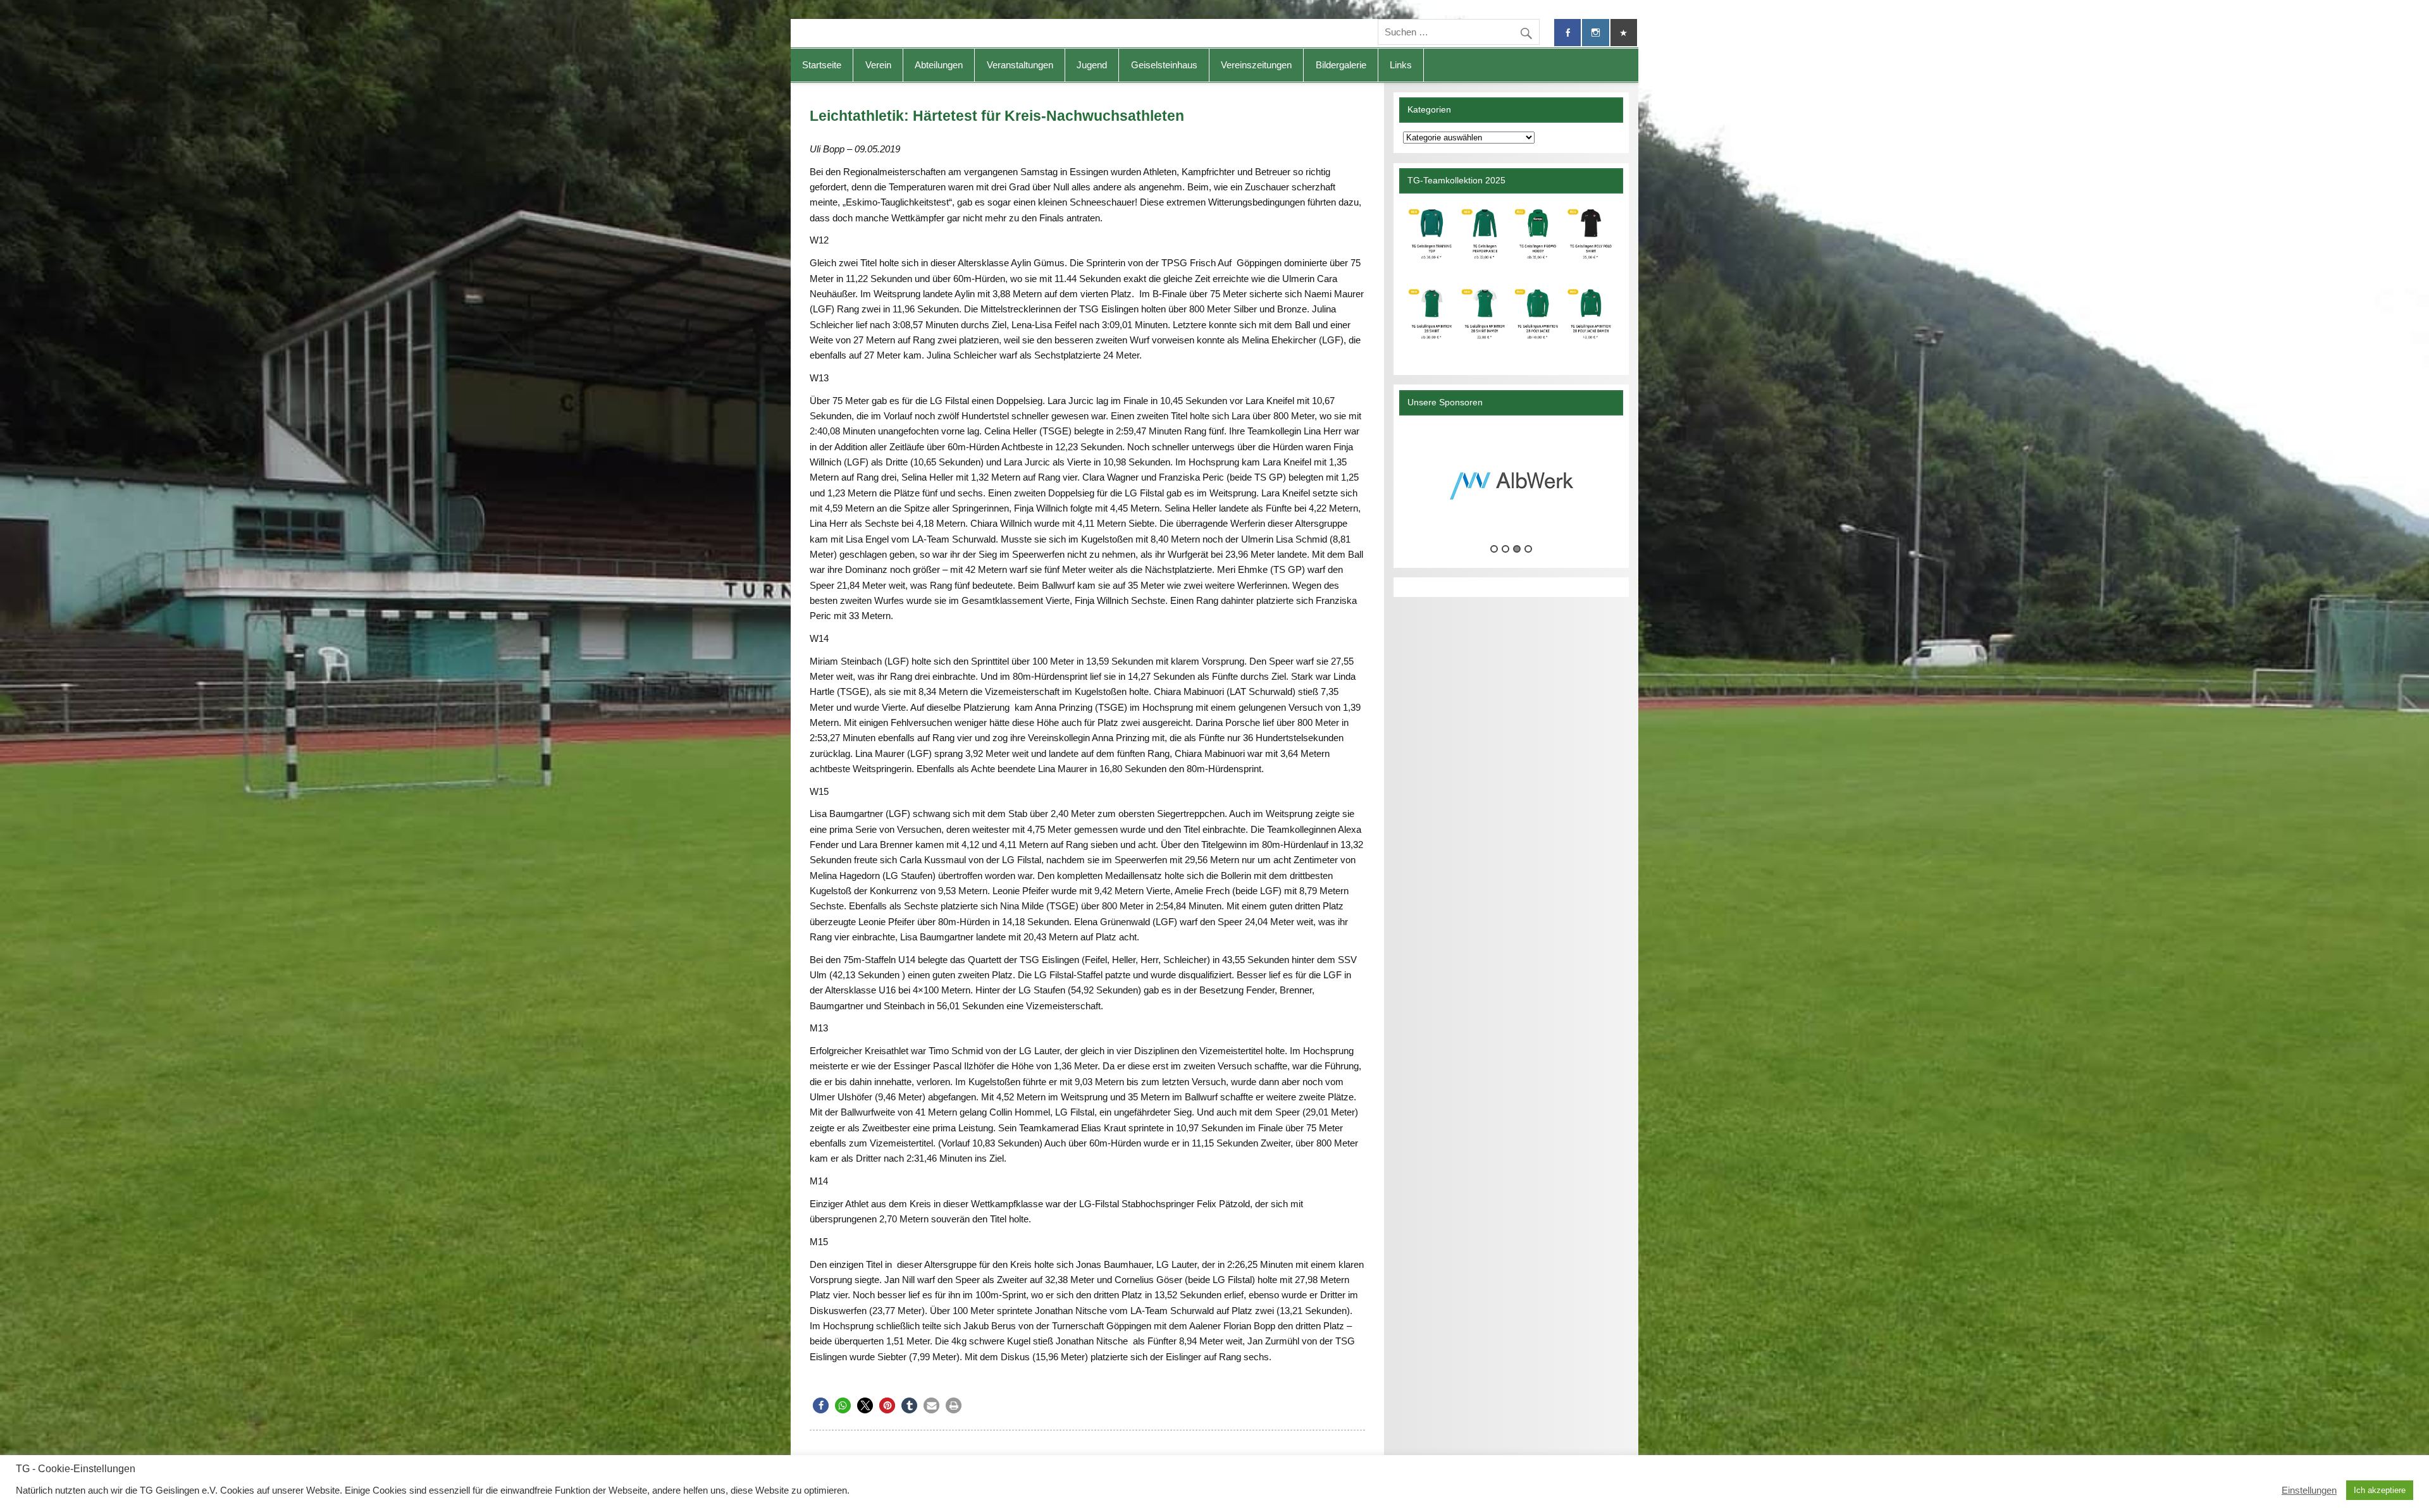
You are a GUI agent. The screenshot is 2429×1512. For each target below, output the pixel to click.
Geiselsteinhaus (1164, 65)
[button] (821, 1405)
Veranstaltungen (1020, 65)
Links (1401, 65)
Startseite (822, 65)
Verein (878, 65)
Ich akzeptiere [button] (2380, 1490)
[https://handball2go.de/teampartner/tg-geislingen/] (1511, 279)
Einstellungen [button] (2309, 1490)
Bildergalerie (1341, 65)
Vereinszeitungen (1256, 65)
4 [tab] (1528, 549)
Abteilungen (939, 65)
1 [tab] (1494, 549)
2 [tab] (1505, 549)
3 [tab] (1517, 549)
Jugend (1092, 65)
